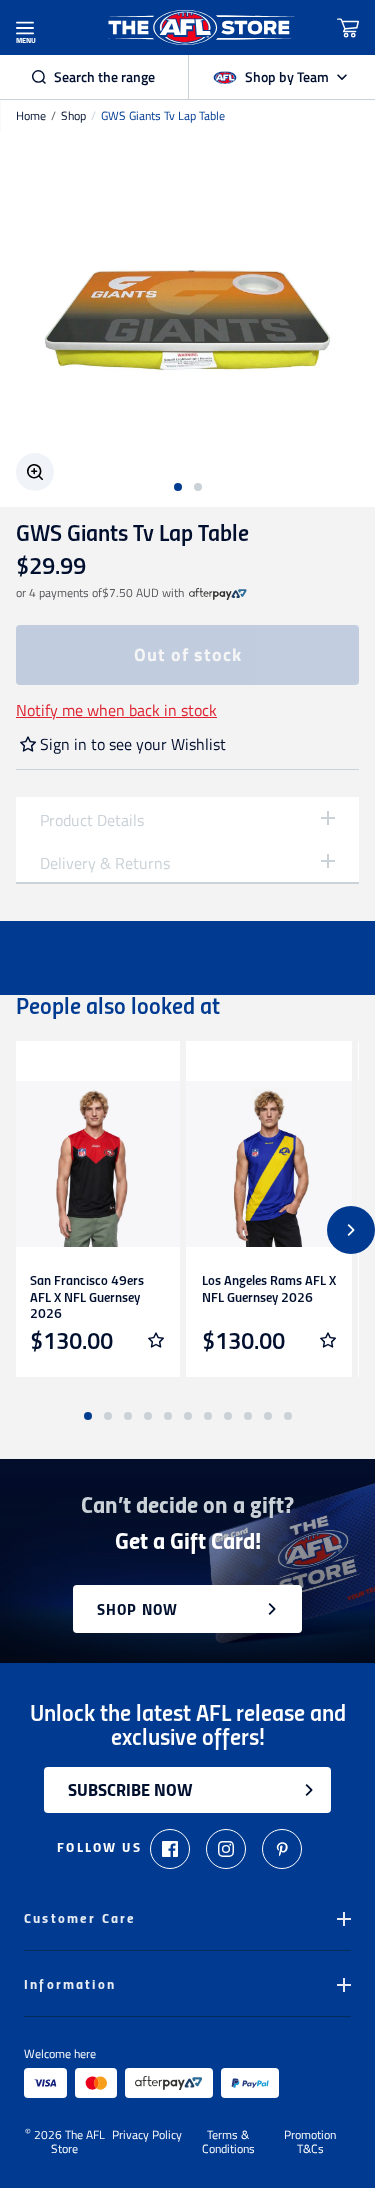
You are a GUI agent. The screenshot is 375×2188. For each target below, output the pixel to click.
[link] (218, 593)
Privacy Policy (147, 2136)
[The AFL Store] (200, 27)
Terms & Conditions (228, 2142)
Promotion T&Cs (310, 2142)
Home (31, 116)
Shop (73, 116)
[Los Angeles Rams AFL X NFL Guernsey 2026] (269, 1164)
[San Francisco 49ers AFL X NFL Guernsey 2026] (97, 1164)
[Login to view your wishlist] (156, 1340)
